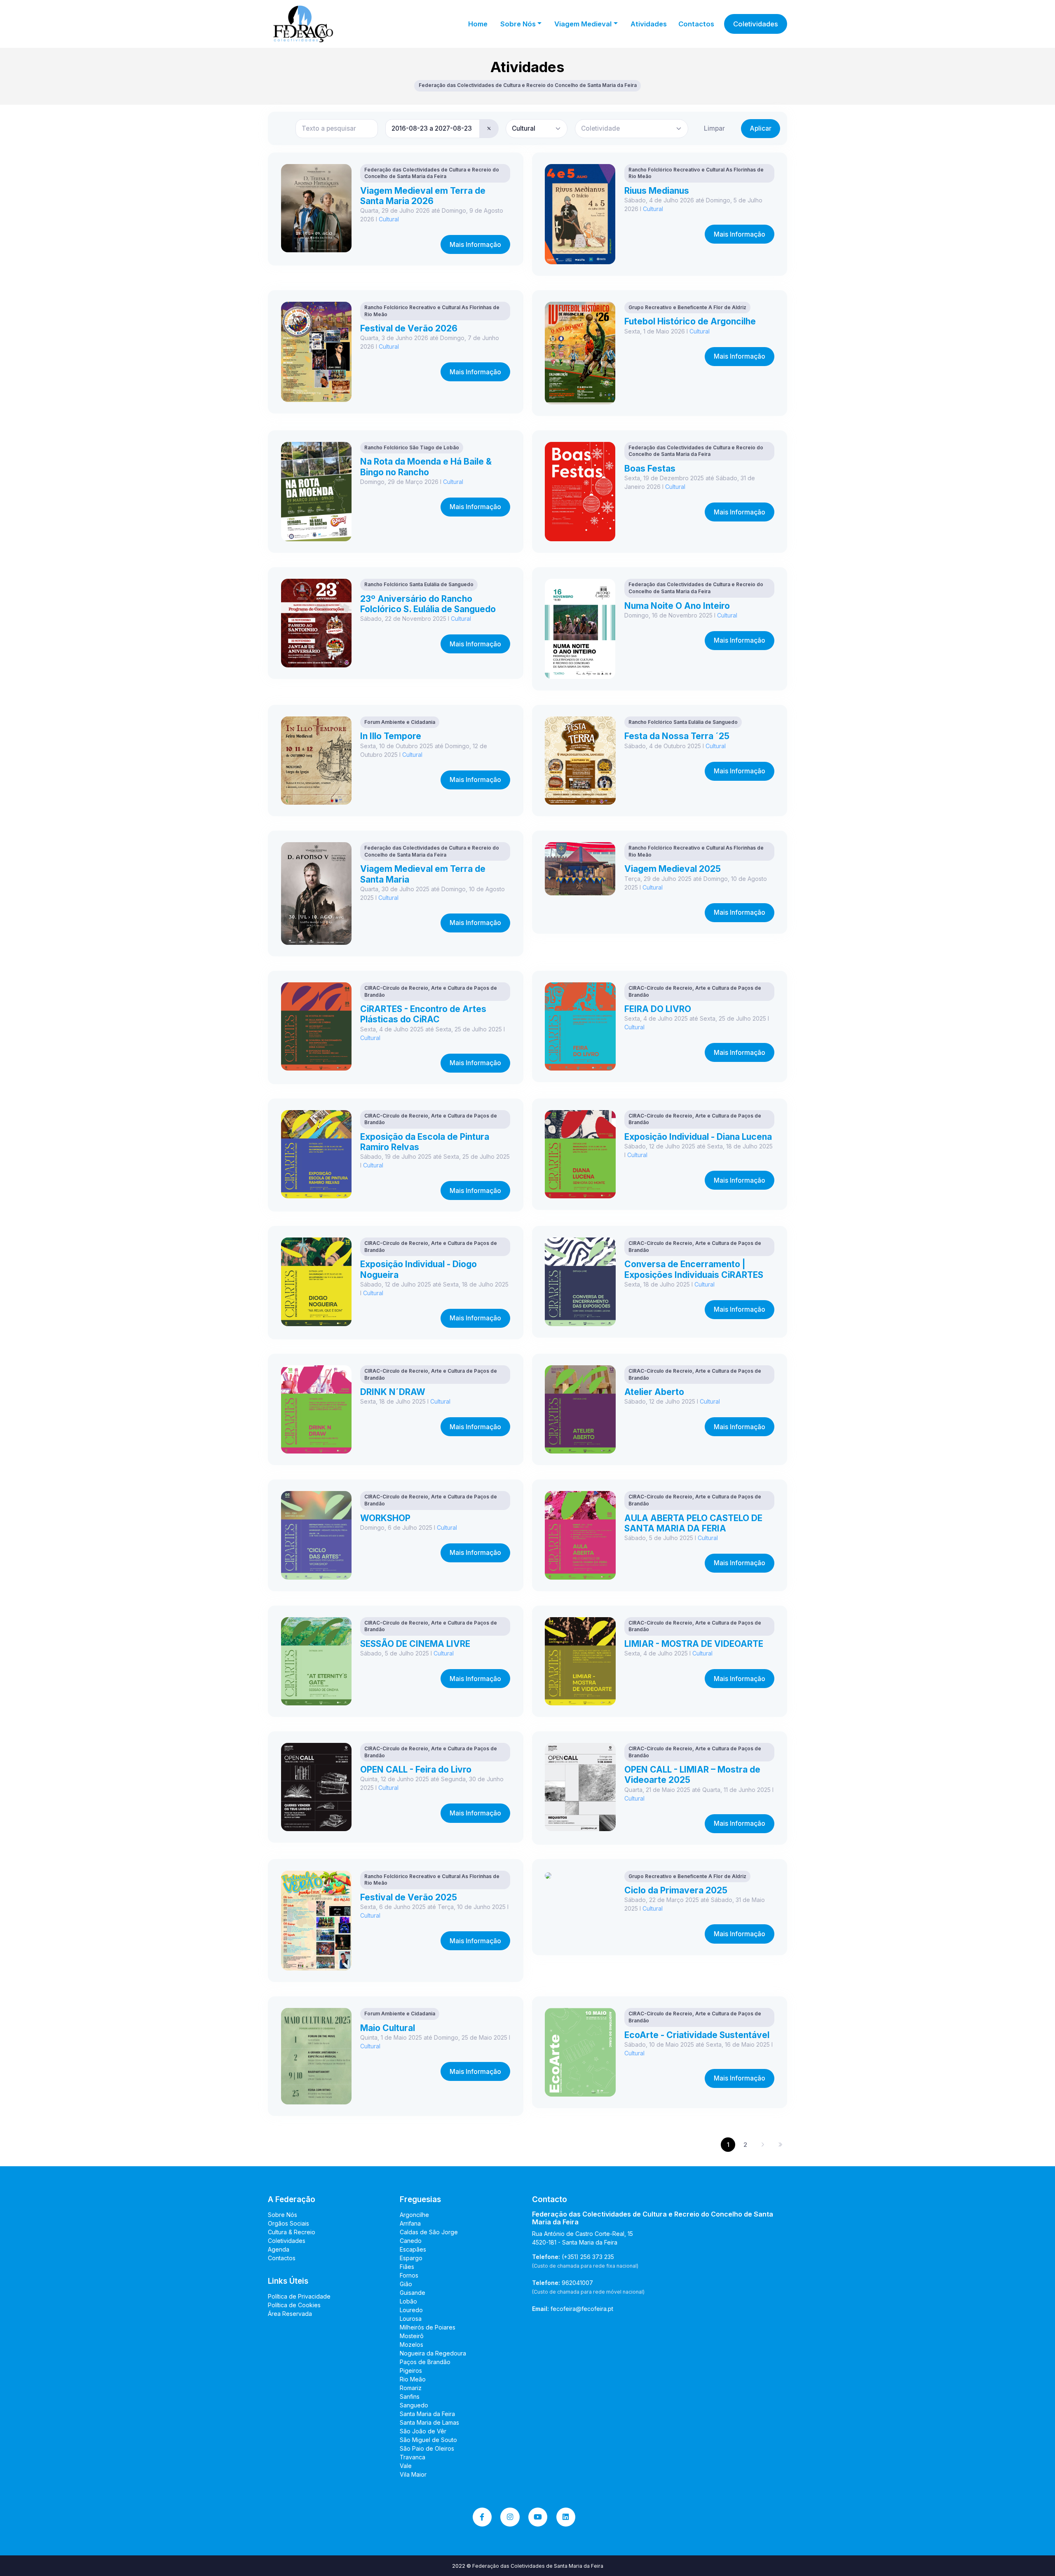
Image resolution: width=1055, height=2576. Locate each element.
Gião (406, 2284)
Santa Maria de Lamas (429, 2422)
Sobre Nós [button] (518, 24)
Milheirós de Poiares (428, 2327)
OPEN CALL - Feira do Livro (416, 1769)
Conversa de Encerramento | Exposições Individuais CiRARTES (694, 1269)
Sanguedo (414, 2405)
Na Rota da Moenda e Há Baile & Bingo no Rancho (426, 467)
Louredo (411, 2310)
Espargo (411, 2258)
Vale (406, 2466)
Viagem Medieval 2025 (673, 869)
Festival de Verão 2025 (409, 1897)
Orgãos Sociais (288, 2223)
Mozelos (411, 2345)
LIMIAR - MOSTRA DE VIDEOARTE (694, 1644)
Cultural (389, 219)
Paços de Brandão (425, 2362)
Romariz (411, 2388)
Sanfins (410, 2396)
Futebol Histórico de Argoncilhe (690, 321)
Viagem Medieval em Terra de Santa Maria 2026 (423, 196)
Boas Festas (650, 468)
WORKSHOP (385, 1518)
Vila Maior (413, 2474)
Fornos (409, 2275)
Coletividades (756, 24)
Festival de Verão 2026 (409, 328)
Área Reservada (290, 2314)
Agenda (279, 2249)
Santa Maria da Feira (427, 2414)
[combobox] (537, 129)
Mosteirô (412, 2336)
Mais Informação (475, 245)
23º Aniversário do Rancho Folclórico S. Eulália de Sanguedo (428, 604)
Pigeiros (411, 2371)
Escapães (413, 2249)
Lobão (408, 2301)
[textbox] (600, 128)
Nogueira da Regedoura (433, 2353)
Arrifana (410, 2223)
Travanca (413, 2457)
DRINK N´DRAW (393, 1392)
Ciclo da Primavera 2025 (676, 1890)
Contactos (696, 24)
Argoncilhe (414, 2215)
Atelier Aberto (654, 1392)
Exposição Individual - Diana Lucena (698, 1137)
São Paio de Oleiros (427, 2448)
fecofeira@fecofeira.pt (582, 2309)
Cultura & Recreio (292, 2232)
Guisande (413, 2293)
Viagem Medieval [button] (583, 24)
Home (478, 24)
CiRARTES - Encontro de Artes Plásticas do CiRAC (423, 1014)
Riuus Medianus (657, 191)
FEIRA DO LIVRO (658, 1009)
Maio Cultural (388, 2028)
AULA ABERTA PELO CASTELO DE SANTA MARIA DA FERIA (693, 1523)
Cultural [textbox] (524, 128)
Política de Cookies (294, 2305)
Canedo (411, 2241)
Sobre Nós (283, 2215)
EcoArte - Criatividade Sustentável (697, 2035)
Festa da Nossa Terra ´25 (677, 736)
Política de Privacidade (299, 2296)
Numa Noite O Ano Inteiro (677, 606)
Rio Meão (413, 2379)
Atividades (649, 24)
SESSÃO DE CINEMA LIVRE (415, 1644)
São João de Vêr (423, 2431)
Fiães (407, 2267)
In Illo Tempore (391, 736)
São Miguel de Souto (428, 2440)
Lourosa (411, 2319)
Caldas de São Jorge (429, 2232)
